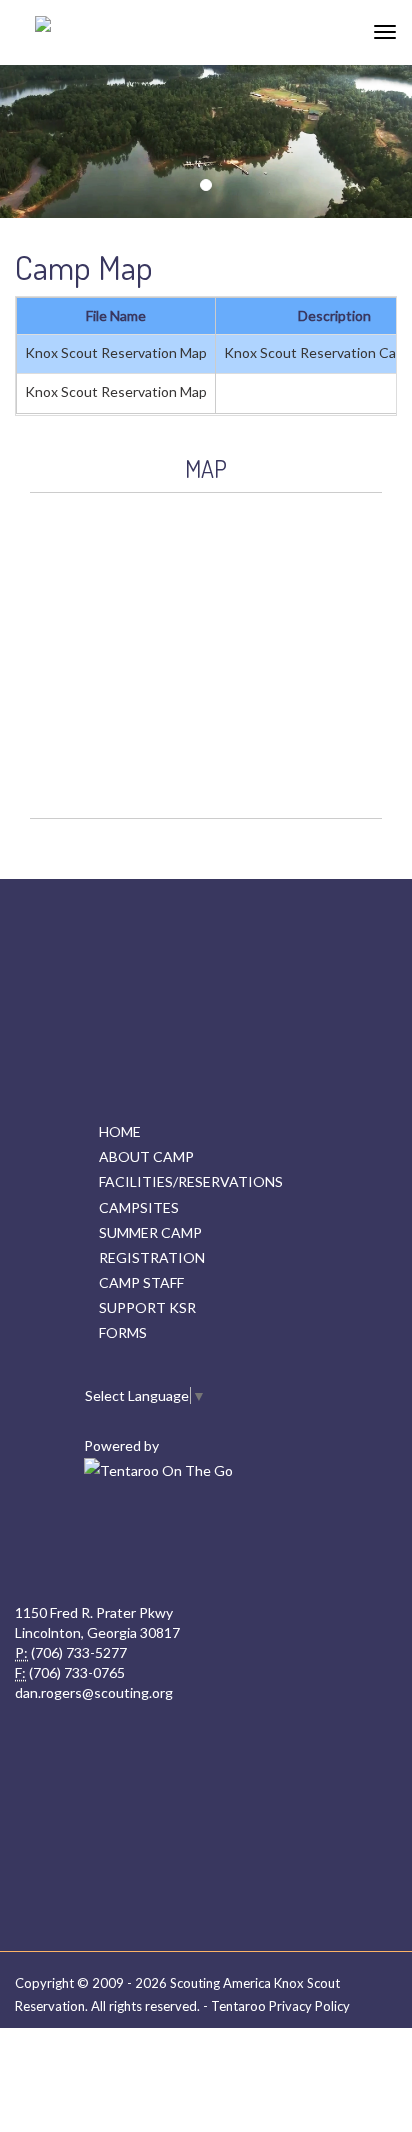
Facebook (204, 1543)
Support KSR (147, 1307)
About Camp (146, 1156)
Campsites (139, 1207)
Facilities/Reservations (191, 1181)
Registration (152, 1257)
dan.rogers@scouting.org (94, 1692)
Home (120, 1131)
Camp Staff (141, 1282)
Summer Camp (150, 1232)
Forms (123, 1332)
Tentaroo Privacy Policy (280, 2006)
